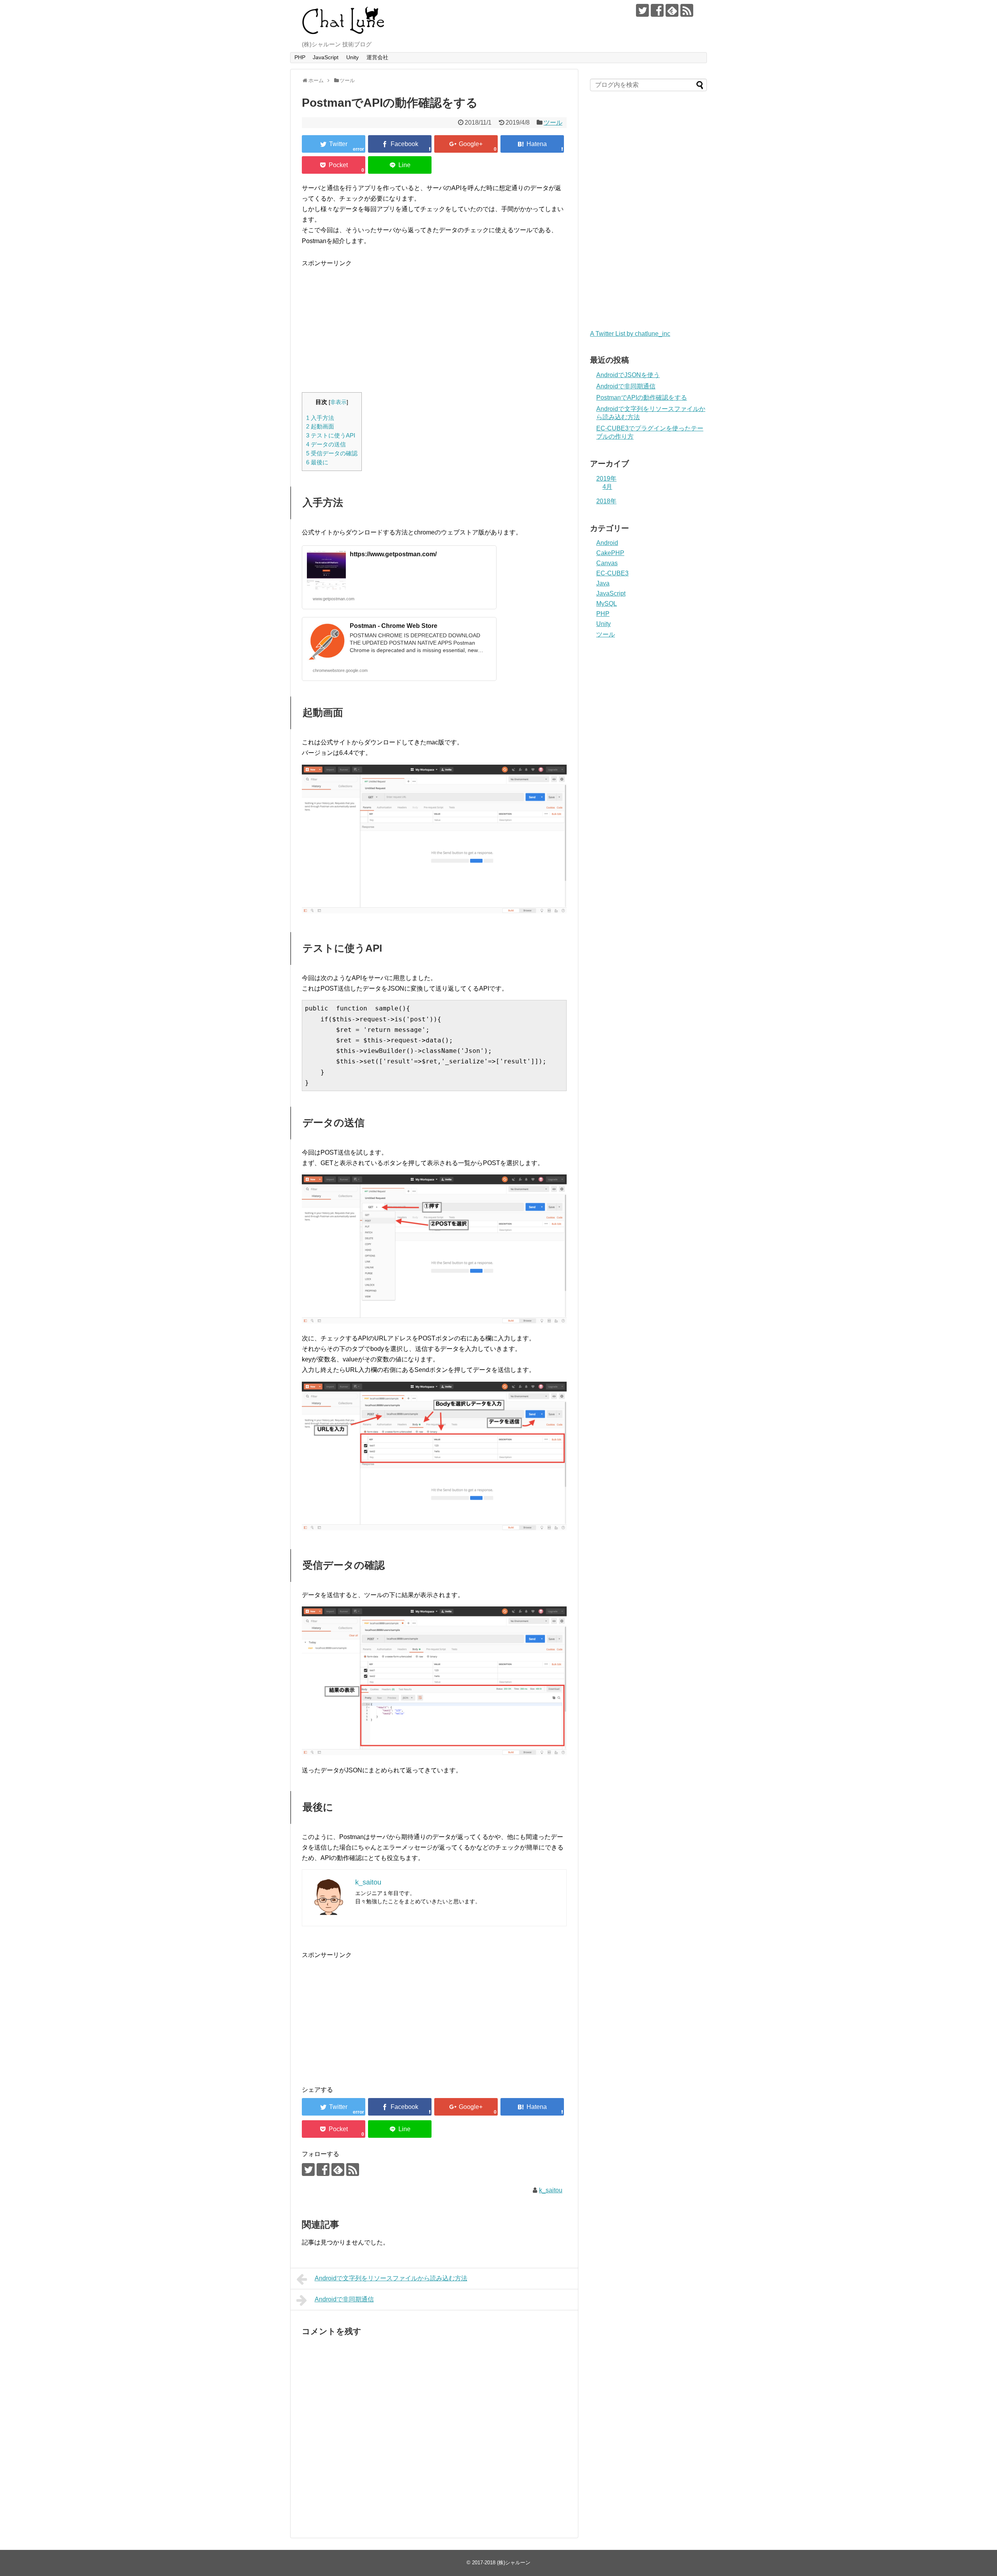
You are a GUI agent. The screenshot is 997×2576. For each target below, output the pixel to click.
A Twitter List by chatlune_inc (630, 334)
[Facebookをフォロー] (657, 10)
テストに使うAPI (331, 435)
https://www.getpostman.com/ (393, 554)
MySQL (607, 604)
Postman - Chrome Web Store (394, 626)
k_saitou (551, 2190)
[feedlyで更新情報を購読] (672, 10)
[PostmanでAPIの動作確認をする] (532, 144)
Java (603, 583)
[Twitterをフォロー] (642, 10)
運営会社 (377, 57)
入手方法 (320, 418)
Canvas (607, 563)
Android (607, 543)
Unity (352, 57)
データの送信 (326, 444)
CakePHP (610, 553)
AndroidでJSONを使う (628, 375)
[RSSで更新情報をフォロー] (687, 10)
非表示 (338, 402)
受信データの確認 (332, 453)
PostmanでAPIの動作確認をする (642, 398)
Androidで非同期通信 (344, 2299)
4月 (607, 487)
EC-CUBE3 (612, 573)
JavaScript (326, 57)
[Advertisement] (367, 323)
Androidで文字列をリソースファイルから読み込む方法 (391, 2278)
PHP (300, 57)
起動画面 (320, 426)
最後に (317, 462)
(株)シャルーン (514, 2563)
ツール (553, 123)
